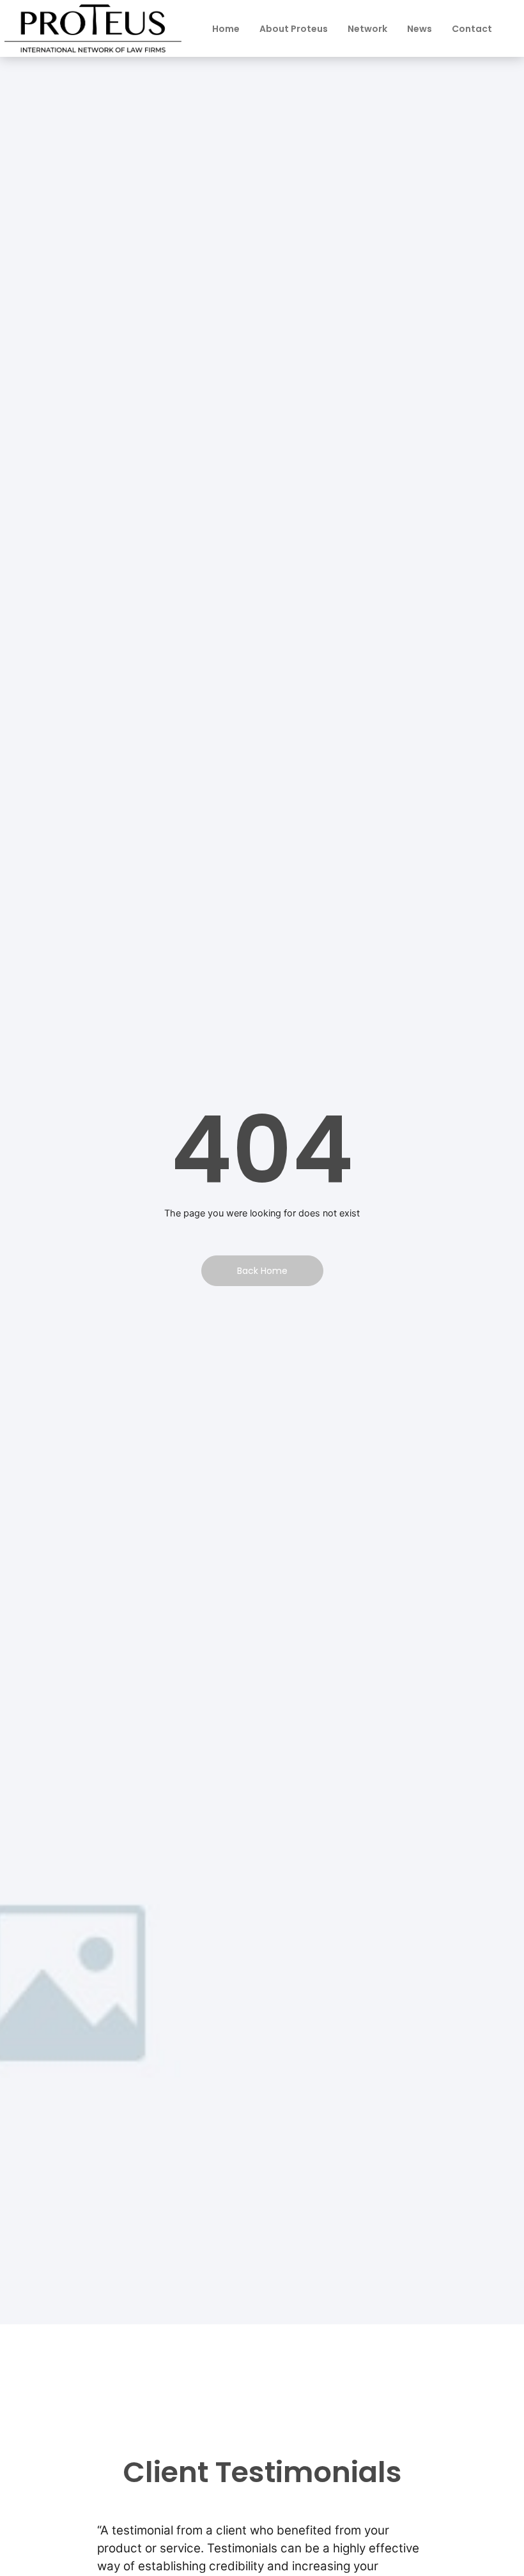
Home (226, 29)
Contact (472, 29)
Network (367, 29)
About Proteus (294, 29)
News (420, 29)
